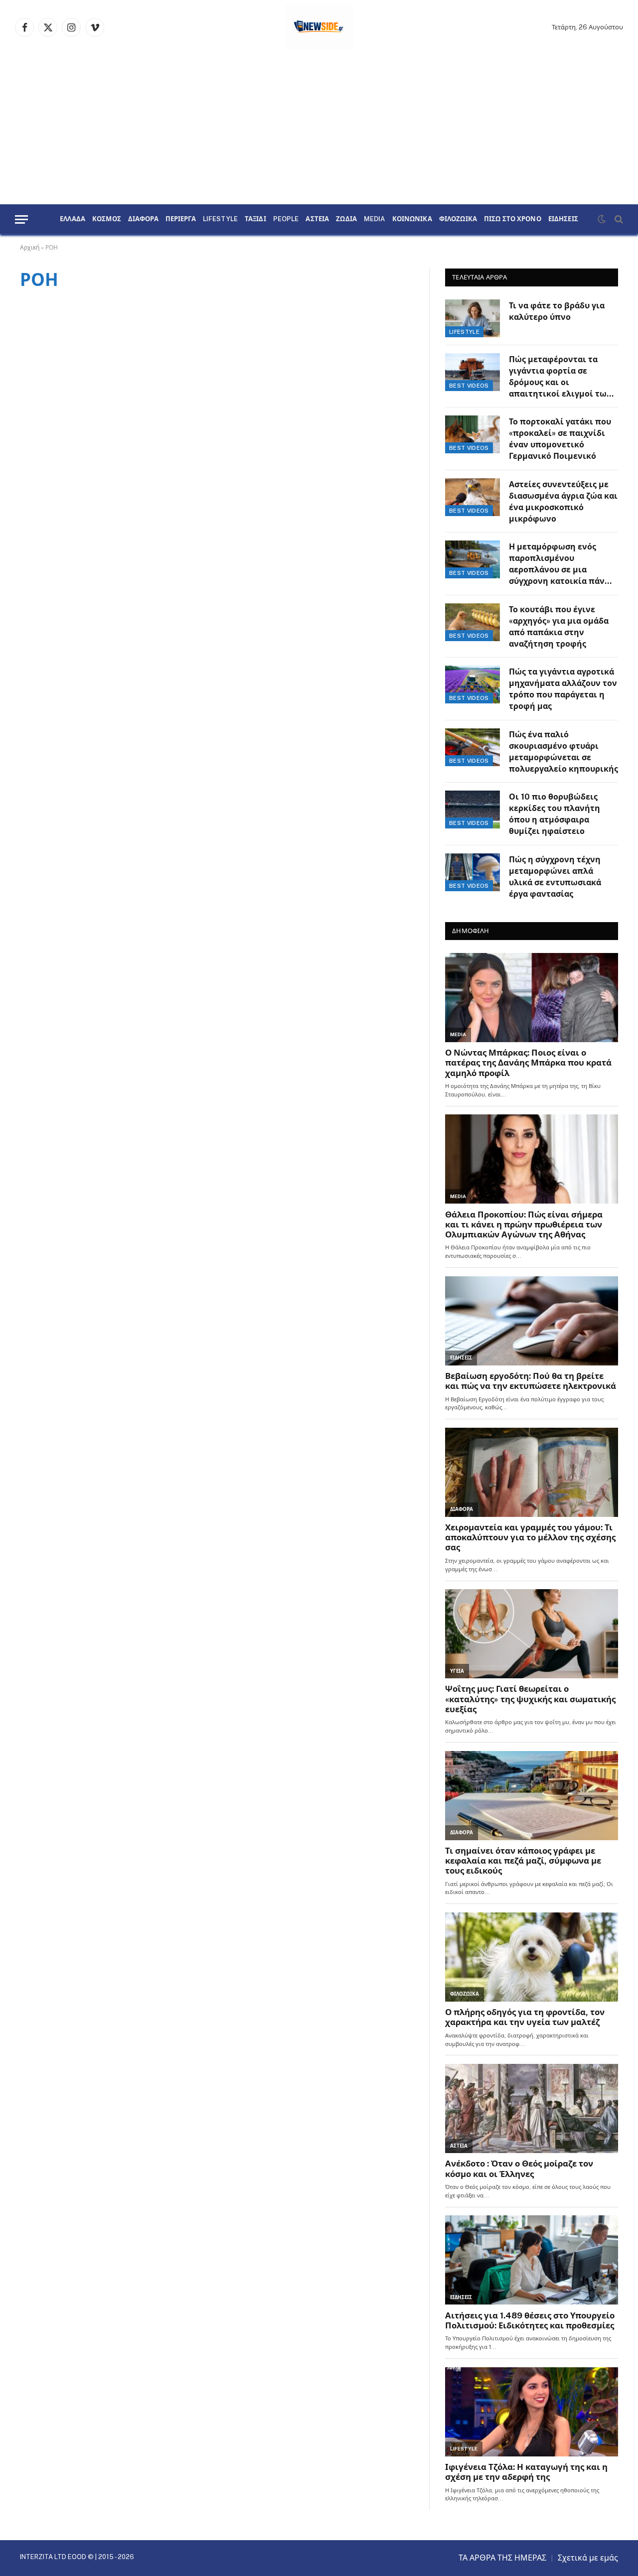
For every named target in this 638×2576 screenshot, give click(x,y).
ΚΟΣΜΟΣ (107, 219)
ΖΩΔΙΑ (346, 219)
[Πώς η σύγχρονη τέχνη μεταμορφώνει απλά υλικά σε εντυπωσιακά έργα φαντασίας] (473, 872)
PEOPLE (286, 219)
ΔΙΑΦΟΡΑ (143, 219)
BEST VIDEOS (469, 386)
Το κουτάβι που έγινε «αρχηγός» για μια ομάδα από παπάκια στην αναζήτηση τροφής (559, 627)
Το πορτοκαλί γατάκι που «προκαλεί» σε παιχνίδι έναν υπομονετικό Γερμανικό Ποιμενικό (560, 439)
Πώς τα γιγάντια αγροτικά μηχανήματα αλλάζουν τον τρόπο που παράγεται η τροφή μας (563, 689)
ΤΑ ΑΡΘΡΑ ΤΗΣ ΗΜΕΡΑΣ (502, 2558)
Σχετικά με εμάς (588, 2558)
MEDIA (375, 219)
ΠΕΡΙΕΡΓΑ (181, 219)
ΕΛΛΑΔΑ (73, 219)
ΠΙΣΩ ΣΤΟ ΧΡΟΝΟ (513, 219)
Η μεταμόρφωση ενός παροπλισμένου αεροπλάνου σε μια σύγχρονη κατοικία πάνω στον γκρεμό (560, 565)
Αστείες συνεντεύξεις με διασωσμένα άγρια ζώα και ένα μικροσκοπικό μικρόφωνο (563, 502)
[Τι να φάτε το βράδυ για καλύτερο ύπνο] (473, 318)
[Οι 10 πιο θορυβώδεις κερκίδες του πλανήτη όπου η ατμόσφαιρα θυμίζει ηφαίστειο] (473, 810)
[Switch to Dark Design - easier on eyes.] (602, 219)
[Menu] (21, 219)
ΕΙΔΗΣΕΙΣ (563, 219)
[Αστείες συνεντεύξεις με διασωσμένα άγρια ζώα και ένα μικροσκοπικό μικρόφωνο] (473, 497)
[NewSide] (319, 27)
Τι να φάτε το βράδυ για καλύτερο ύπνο (557, 311)
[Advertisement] (319, 130)
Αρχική (30, 248)
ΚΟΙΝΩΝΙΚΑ (412, 219)
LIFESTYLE (220, 219)
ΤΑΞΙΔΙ (255, 219)
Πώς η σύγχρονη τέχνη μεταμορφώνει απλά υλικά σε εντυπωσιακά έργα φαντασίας (555, 877)
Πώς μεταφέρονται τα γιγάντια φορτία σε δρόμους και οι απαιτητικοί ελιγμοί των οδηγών (560, 377)
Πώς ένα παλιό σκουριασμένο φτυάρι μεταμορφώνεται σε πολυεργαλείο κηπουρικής (563, 752)
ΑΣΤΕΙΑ (317, 219)
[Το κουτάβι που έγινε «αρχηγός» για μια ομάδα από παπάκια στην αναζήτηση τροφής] (473, 622)
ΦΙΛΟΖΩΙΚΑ (458, 219)
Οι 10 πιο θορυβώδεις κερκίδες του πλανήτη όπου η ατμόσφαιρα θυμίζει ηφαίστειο (555, 814)
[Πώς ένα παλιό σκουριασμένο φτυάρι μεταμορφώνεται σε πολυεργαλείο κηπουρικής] (473, 747)
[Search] (618, 219)
